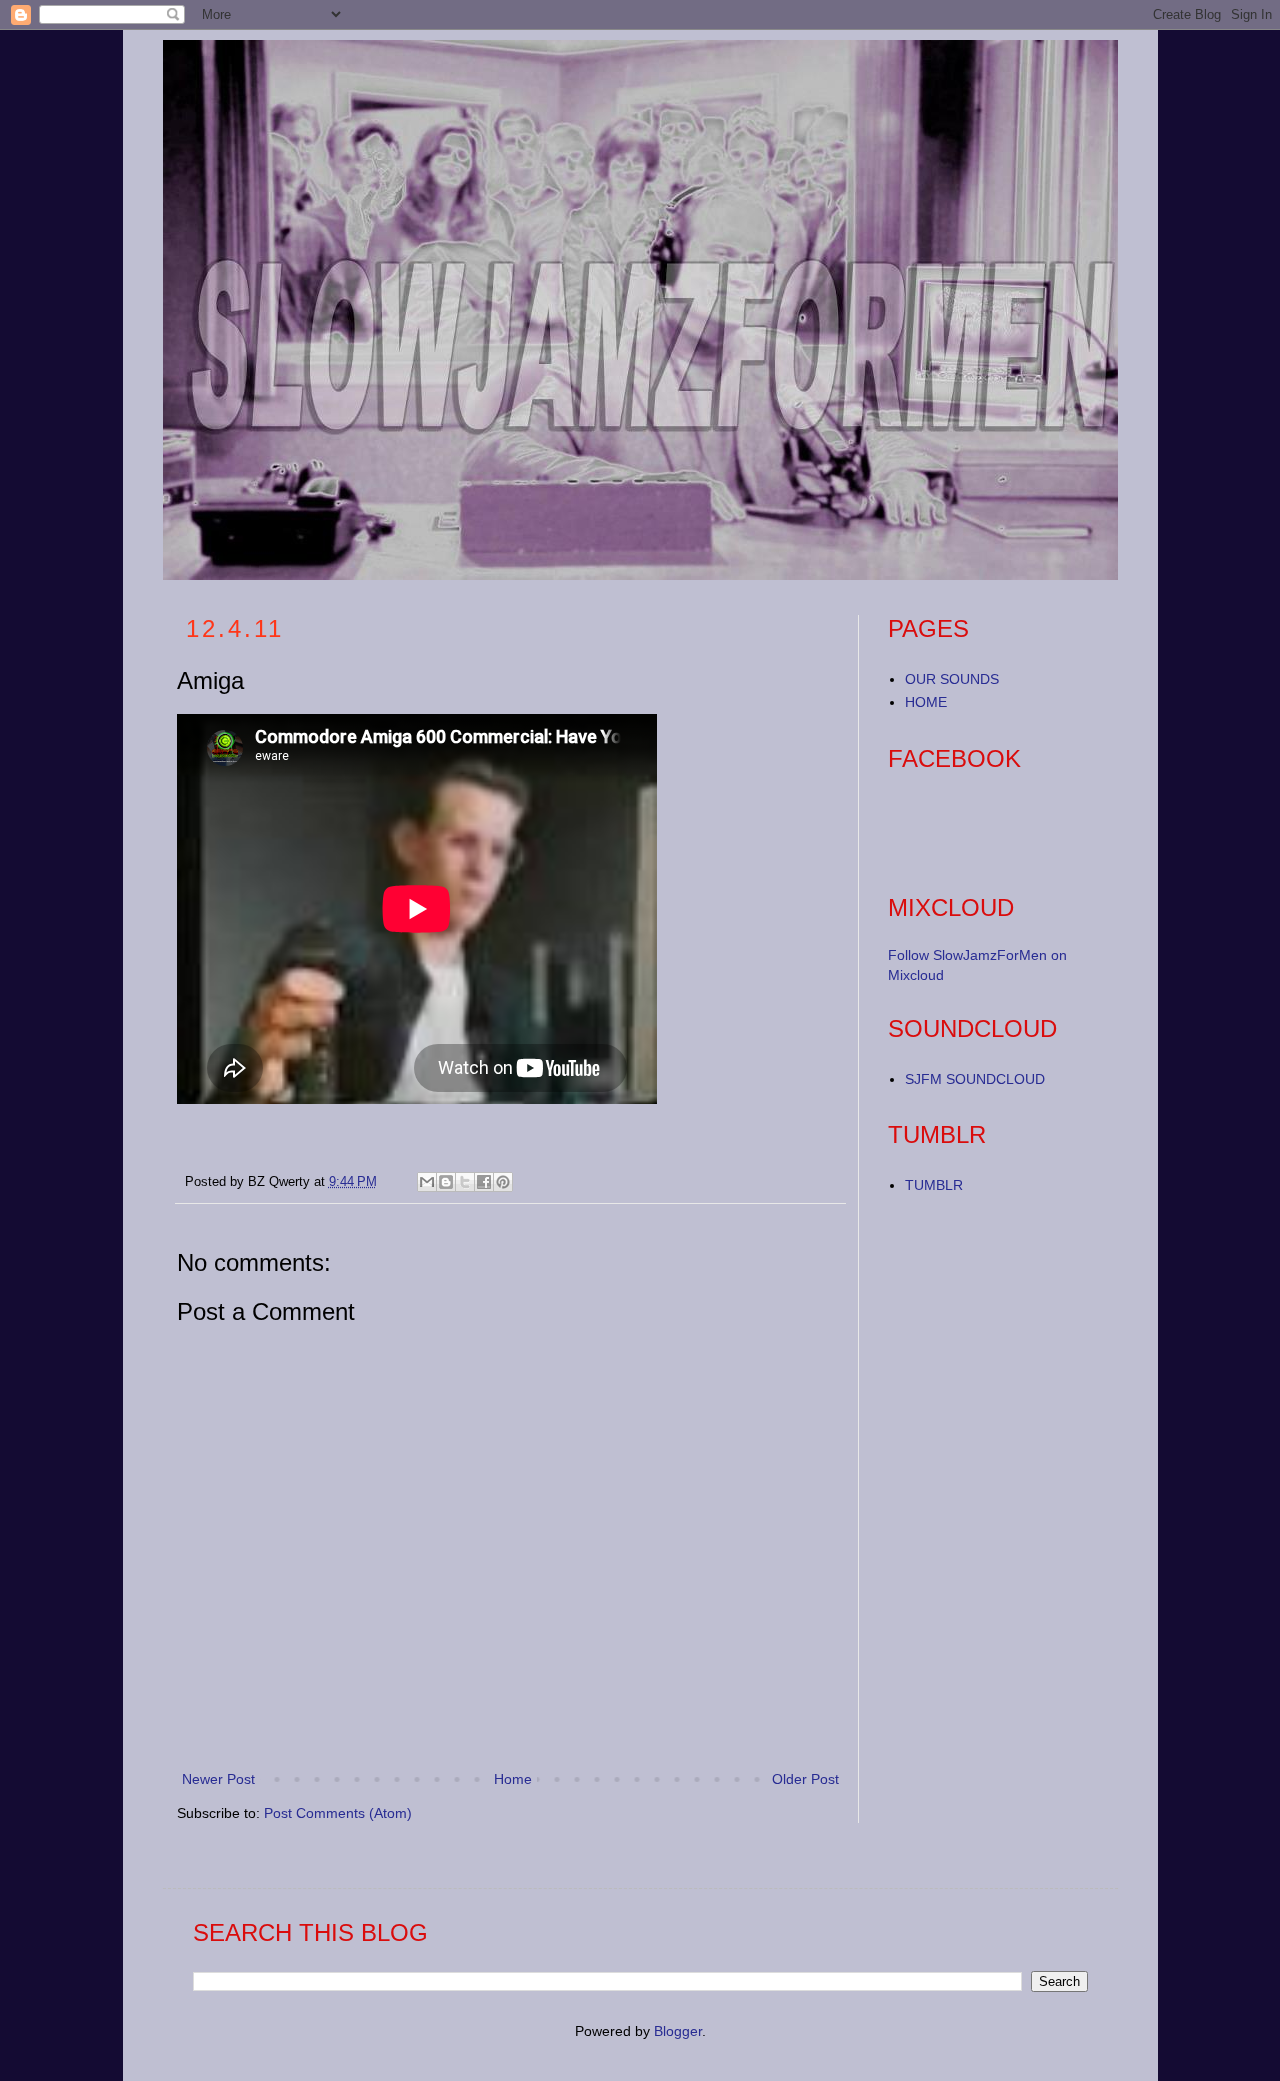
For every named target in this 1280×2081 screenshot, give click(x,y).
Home (513, 1779)
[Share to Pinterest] (503, 1182)
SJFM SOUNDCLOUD (975, 1079)
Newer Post (218, 1779)
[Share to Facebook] (484, 1182)
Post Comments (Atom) (338, 1813)
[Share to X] (465, 1182)
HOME (926, 702)
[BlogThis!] (446, 1182)
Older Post (805, 1779)
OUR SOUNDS (952, 679)
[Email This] (427, 1182)
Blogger (678, 2031)
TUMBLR (934, 1185)
